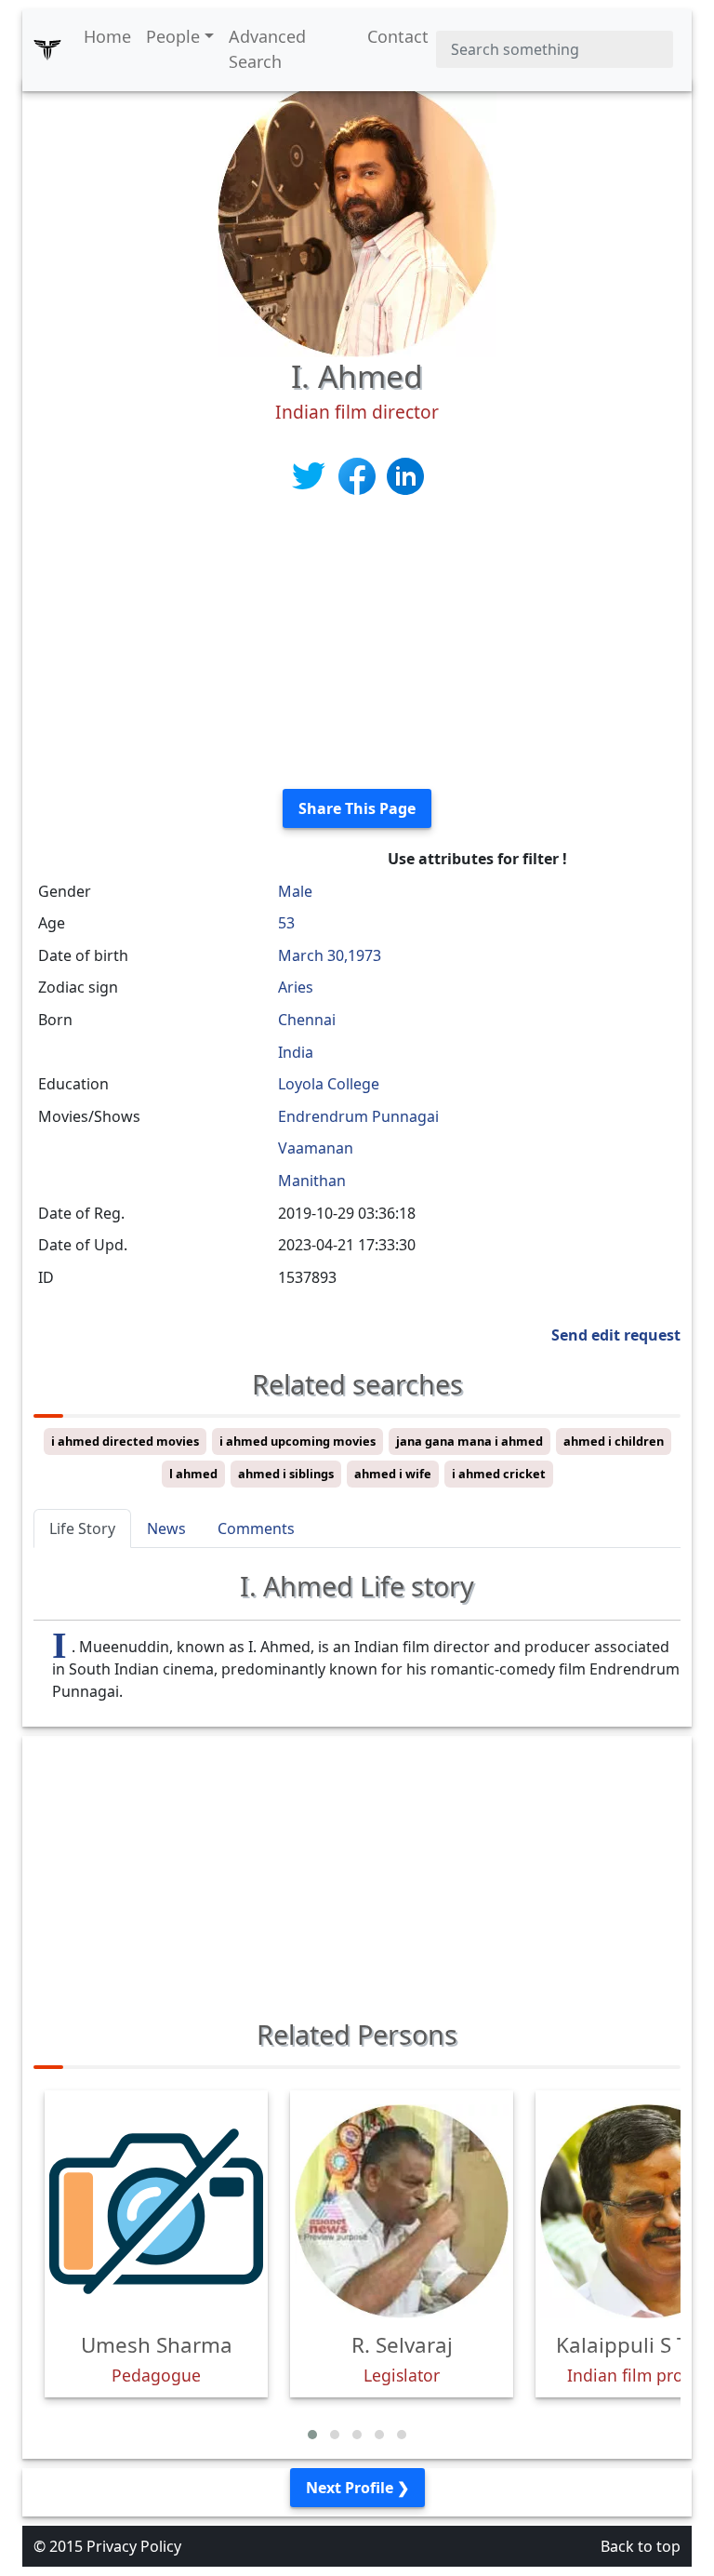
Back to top (641, 2546)
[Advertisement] (357, 644)
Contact (398, 36)
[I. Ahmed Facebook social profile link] (359, 475)
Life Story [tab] (82, 1528)
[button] (312, 2435)
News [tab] (166, 1528)
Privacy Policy (134, 2546)
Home (107, 36)
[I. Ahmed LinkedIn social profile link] (405, 475)
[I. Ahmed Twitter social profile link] (311, 475)
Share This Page (357, 808)
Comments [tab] (256, 1528)
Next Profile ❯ (357, 2488)
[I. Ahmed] (357, 216)
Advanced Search (267, 49)
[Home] (47, 49)
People (173, 36)
